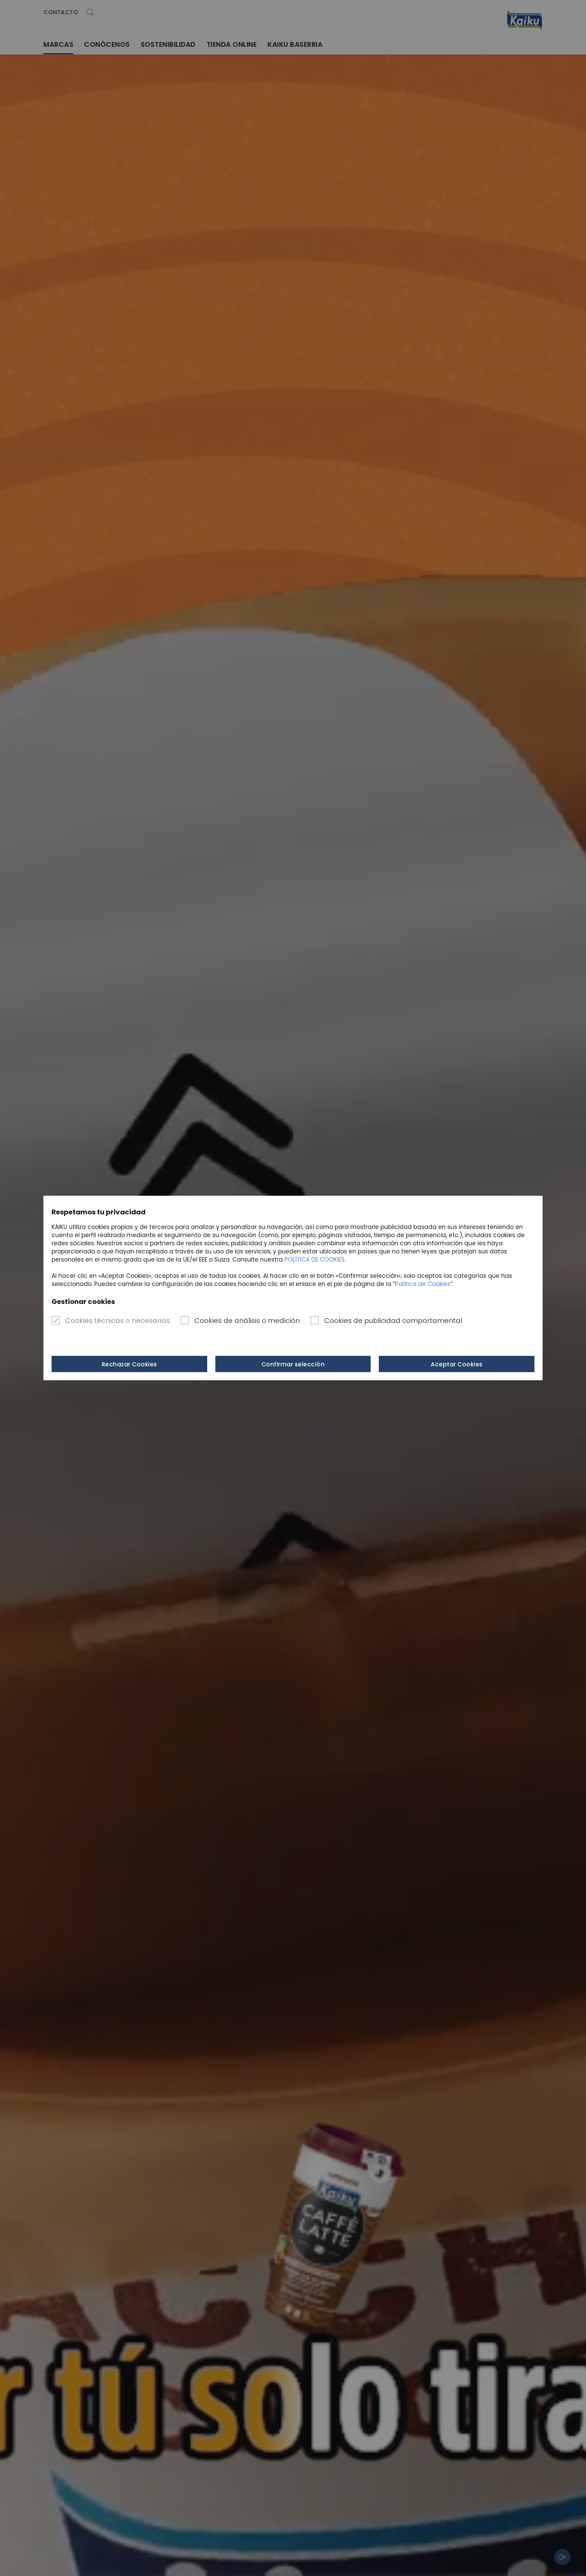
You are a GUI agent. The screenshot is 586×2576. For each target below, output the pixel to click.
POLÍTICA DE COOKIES (315, 1260)
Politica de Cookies (423, 1284)
